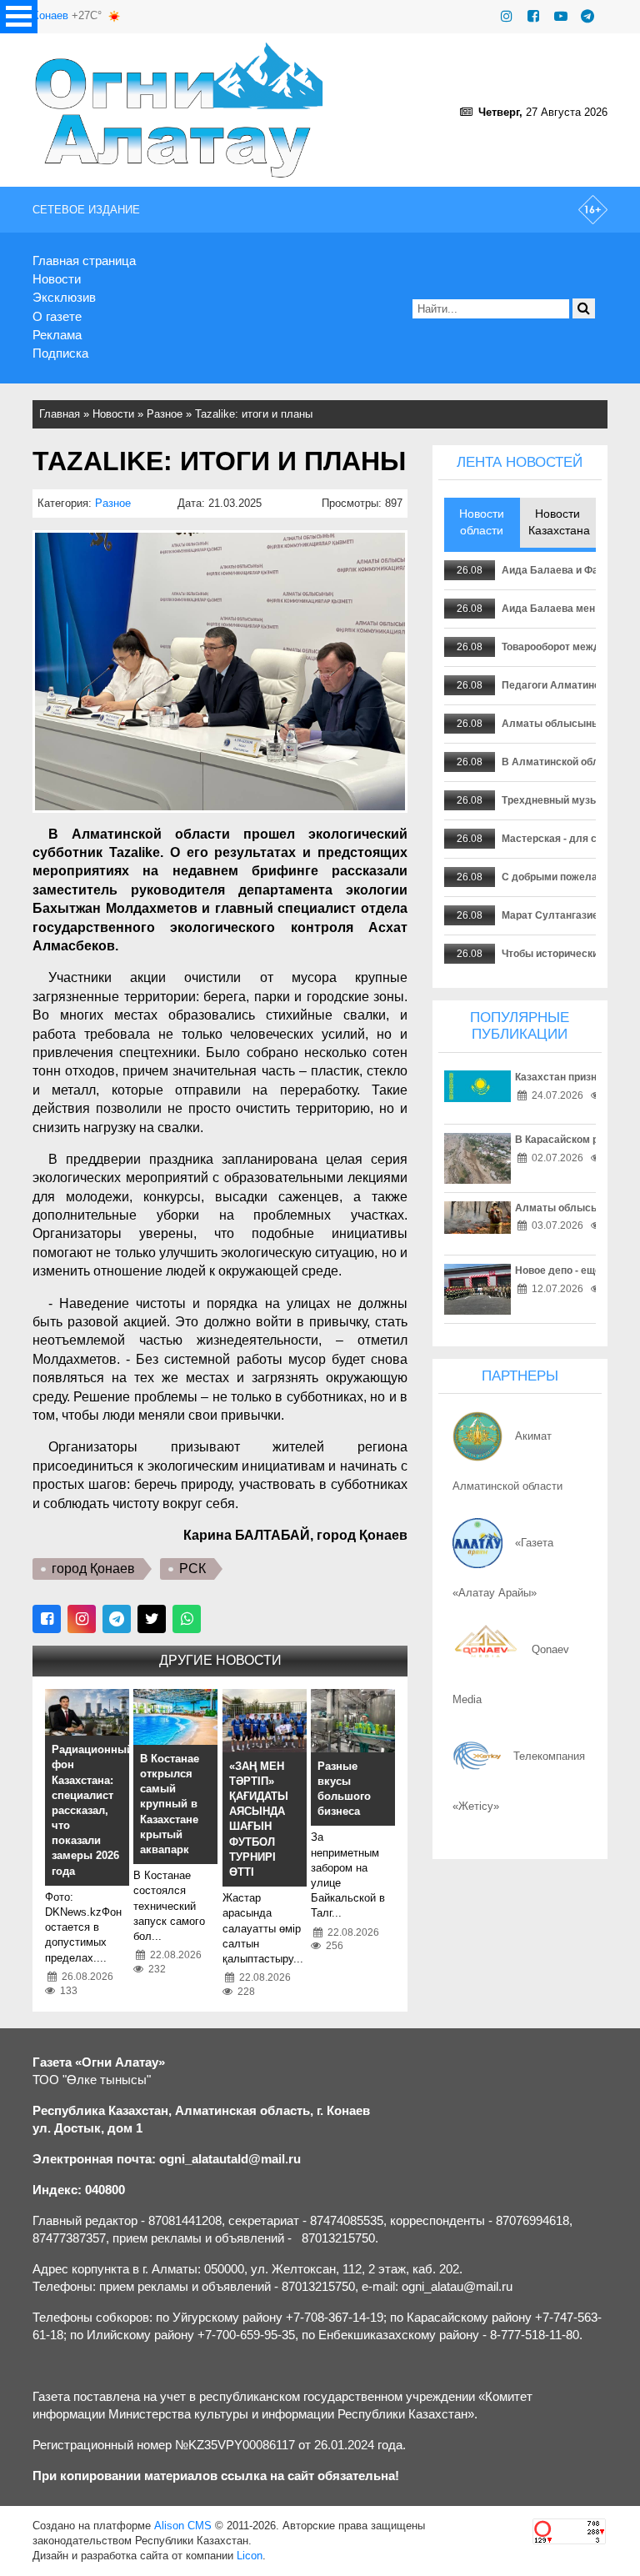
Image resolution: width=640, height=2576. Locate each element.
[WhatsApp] (187, 1619)
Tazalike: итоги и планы (254, 414)
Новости (57, 279)
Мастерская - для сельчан (567, 839)
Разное (165, 414)
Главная (60, 414)
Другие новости (220, 1660)
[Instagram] (507, 16)
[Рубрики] (19, 17)
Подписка (60, 353)
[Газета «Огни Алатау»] (180, 110)
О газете (57, 316)
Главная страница (84, 261)
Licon (250, 2556)
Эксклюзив (64, 297)
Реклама (57, 335)
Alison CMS (183, 2526)
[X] (152, 1619)
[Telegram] (587, 16)
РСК (192, 1569)
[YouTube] (561, 16)
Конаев (50, 15)
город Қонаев (93, 1569)
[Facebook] (533, 16)
